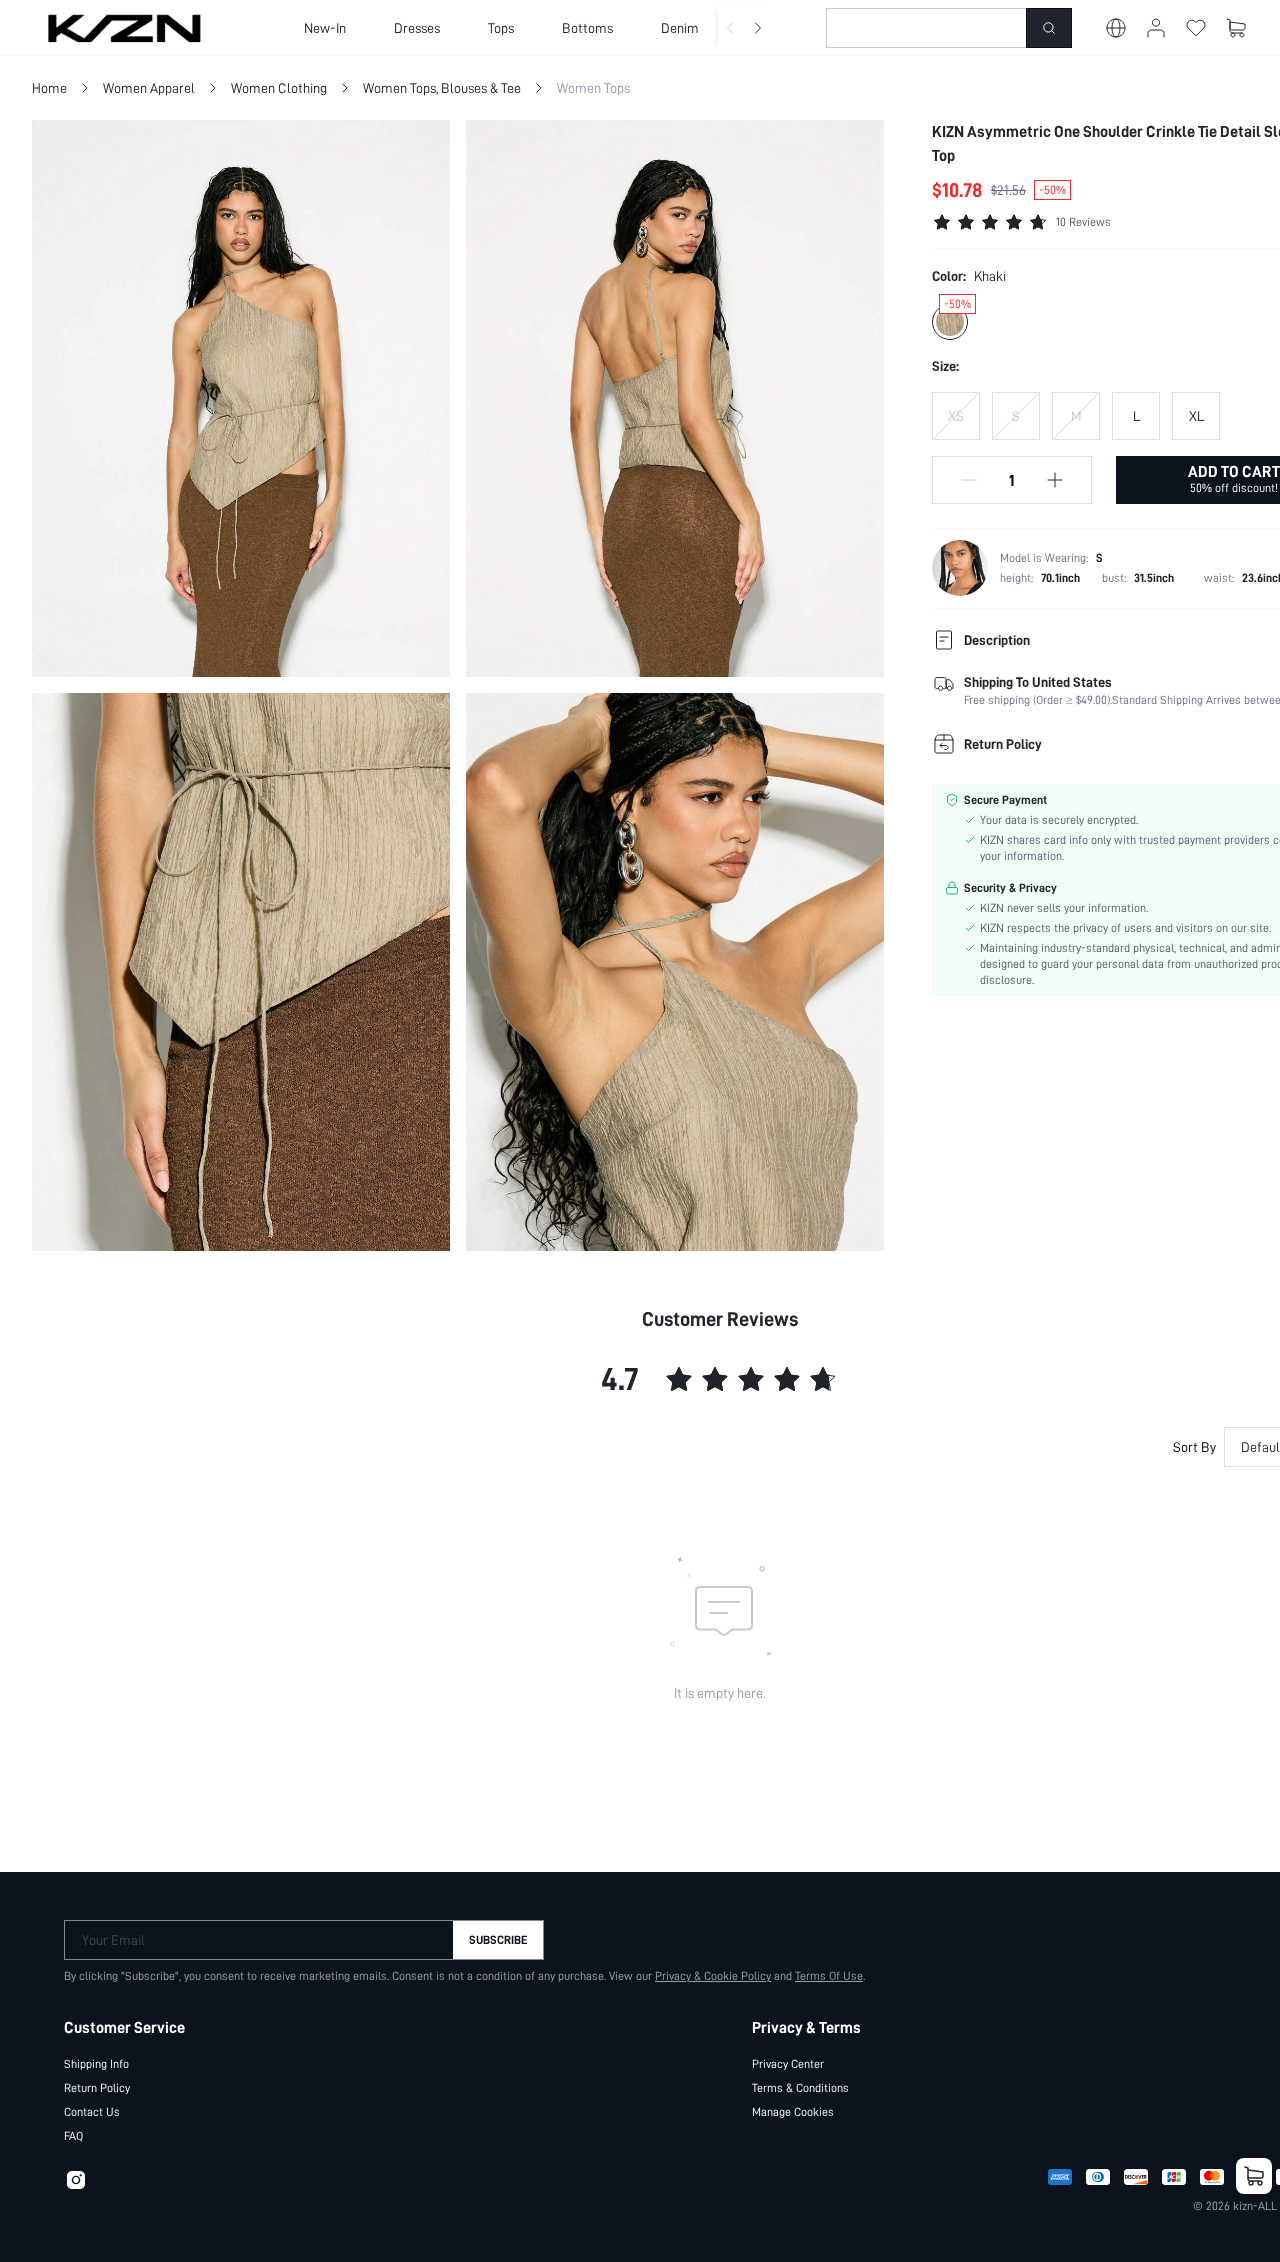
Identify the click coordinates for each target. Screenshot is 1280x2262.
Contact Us (92, 2112)
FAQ (73, 2136)
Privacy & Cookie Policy (713, 1976)
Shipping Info (96, 2064)
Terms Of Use (829, 1976)
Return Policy (97, 2088)
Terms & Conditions (800, 2088)
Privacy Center (788, 2064)
